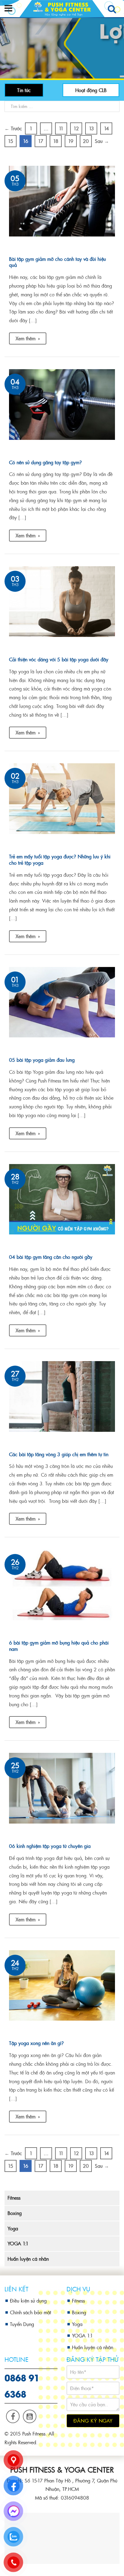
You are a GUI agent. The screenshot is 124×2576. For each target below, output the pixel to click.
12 (76, 128)
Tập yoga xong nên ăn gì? (36, 2043)
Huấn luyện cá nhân (28, 2259)
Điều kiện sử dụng (28, 2301)
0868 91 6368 (22, 2385)
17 (41, 141)
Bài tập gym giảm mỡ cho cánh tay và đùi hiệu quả (57, 262)
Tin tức (24, 90)
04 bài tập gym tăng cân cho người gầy (51, 1257)
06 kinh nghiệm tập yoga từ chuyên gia (50, 1846)
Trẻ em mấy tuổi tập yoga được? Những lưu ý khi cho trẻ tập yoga (60, 860)
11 (61, 128)
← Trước (13, 128)
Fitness (14, 2198)
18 (56, 141)
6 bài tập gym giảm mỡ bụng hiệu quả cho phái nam (59, 1646)
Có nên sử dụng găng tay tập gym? (45, 462)
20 (86, 141)
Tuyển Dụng (22, 2324)
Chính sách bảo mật (31, 2312)
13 (91, 128)
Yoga (13, 2228)
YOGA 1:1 (18, 2243)
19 (71, 141)
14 (106, 128)
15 (11, 141)
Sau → (102, 141)
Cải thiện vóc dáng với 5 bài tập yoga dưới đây (59, 659)
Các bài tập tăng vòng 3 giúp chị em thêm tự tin (59, 1454)
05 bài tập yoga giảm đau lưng (42, 1060)
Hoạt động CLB (91, 90)
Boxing (15, 2213)
